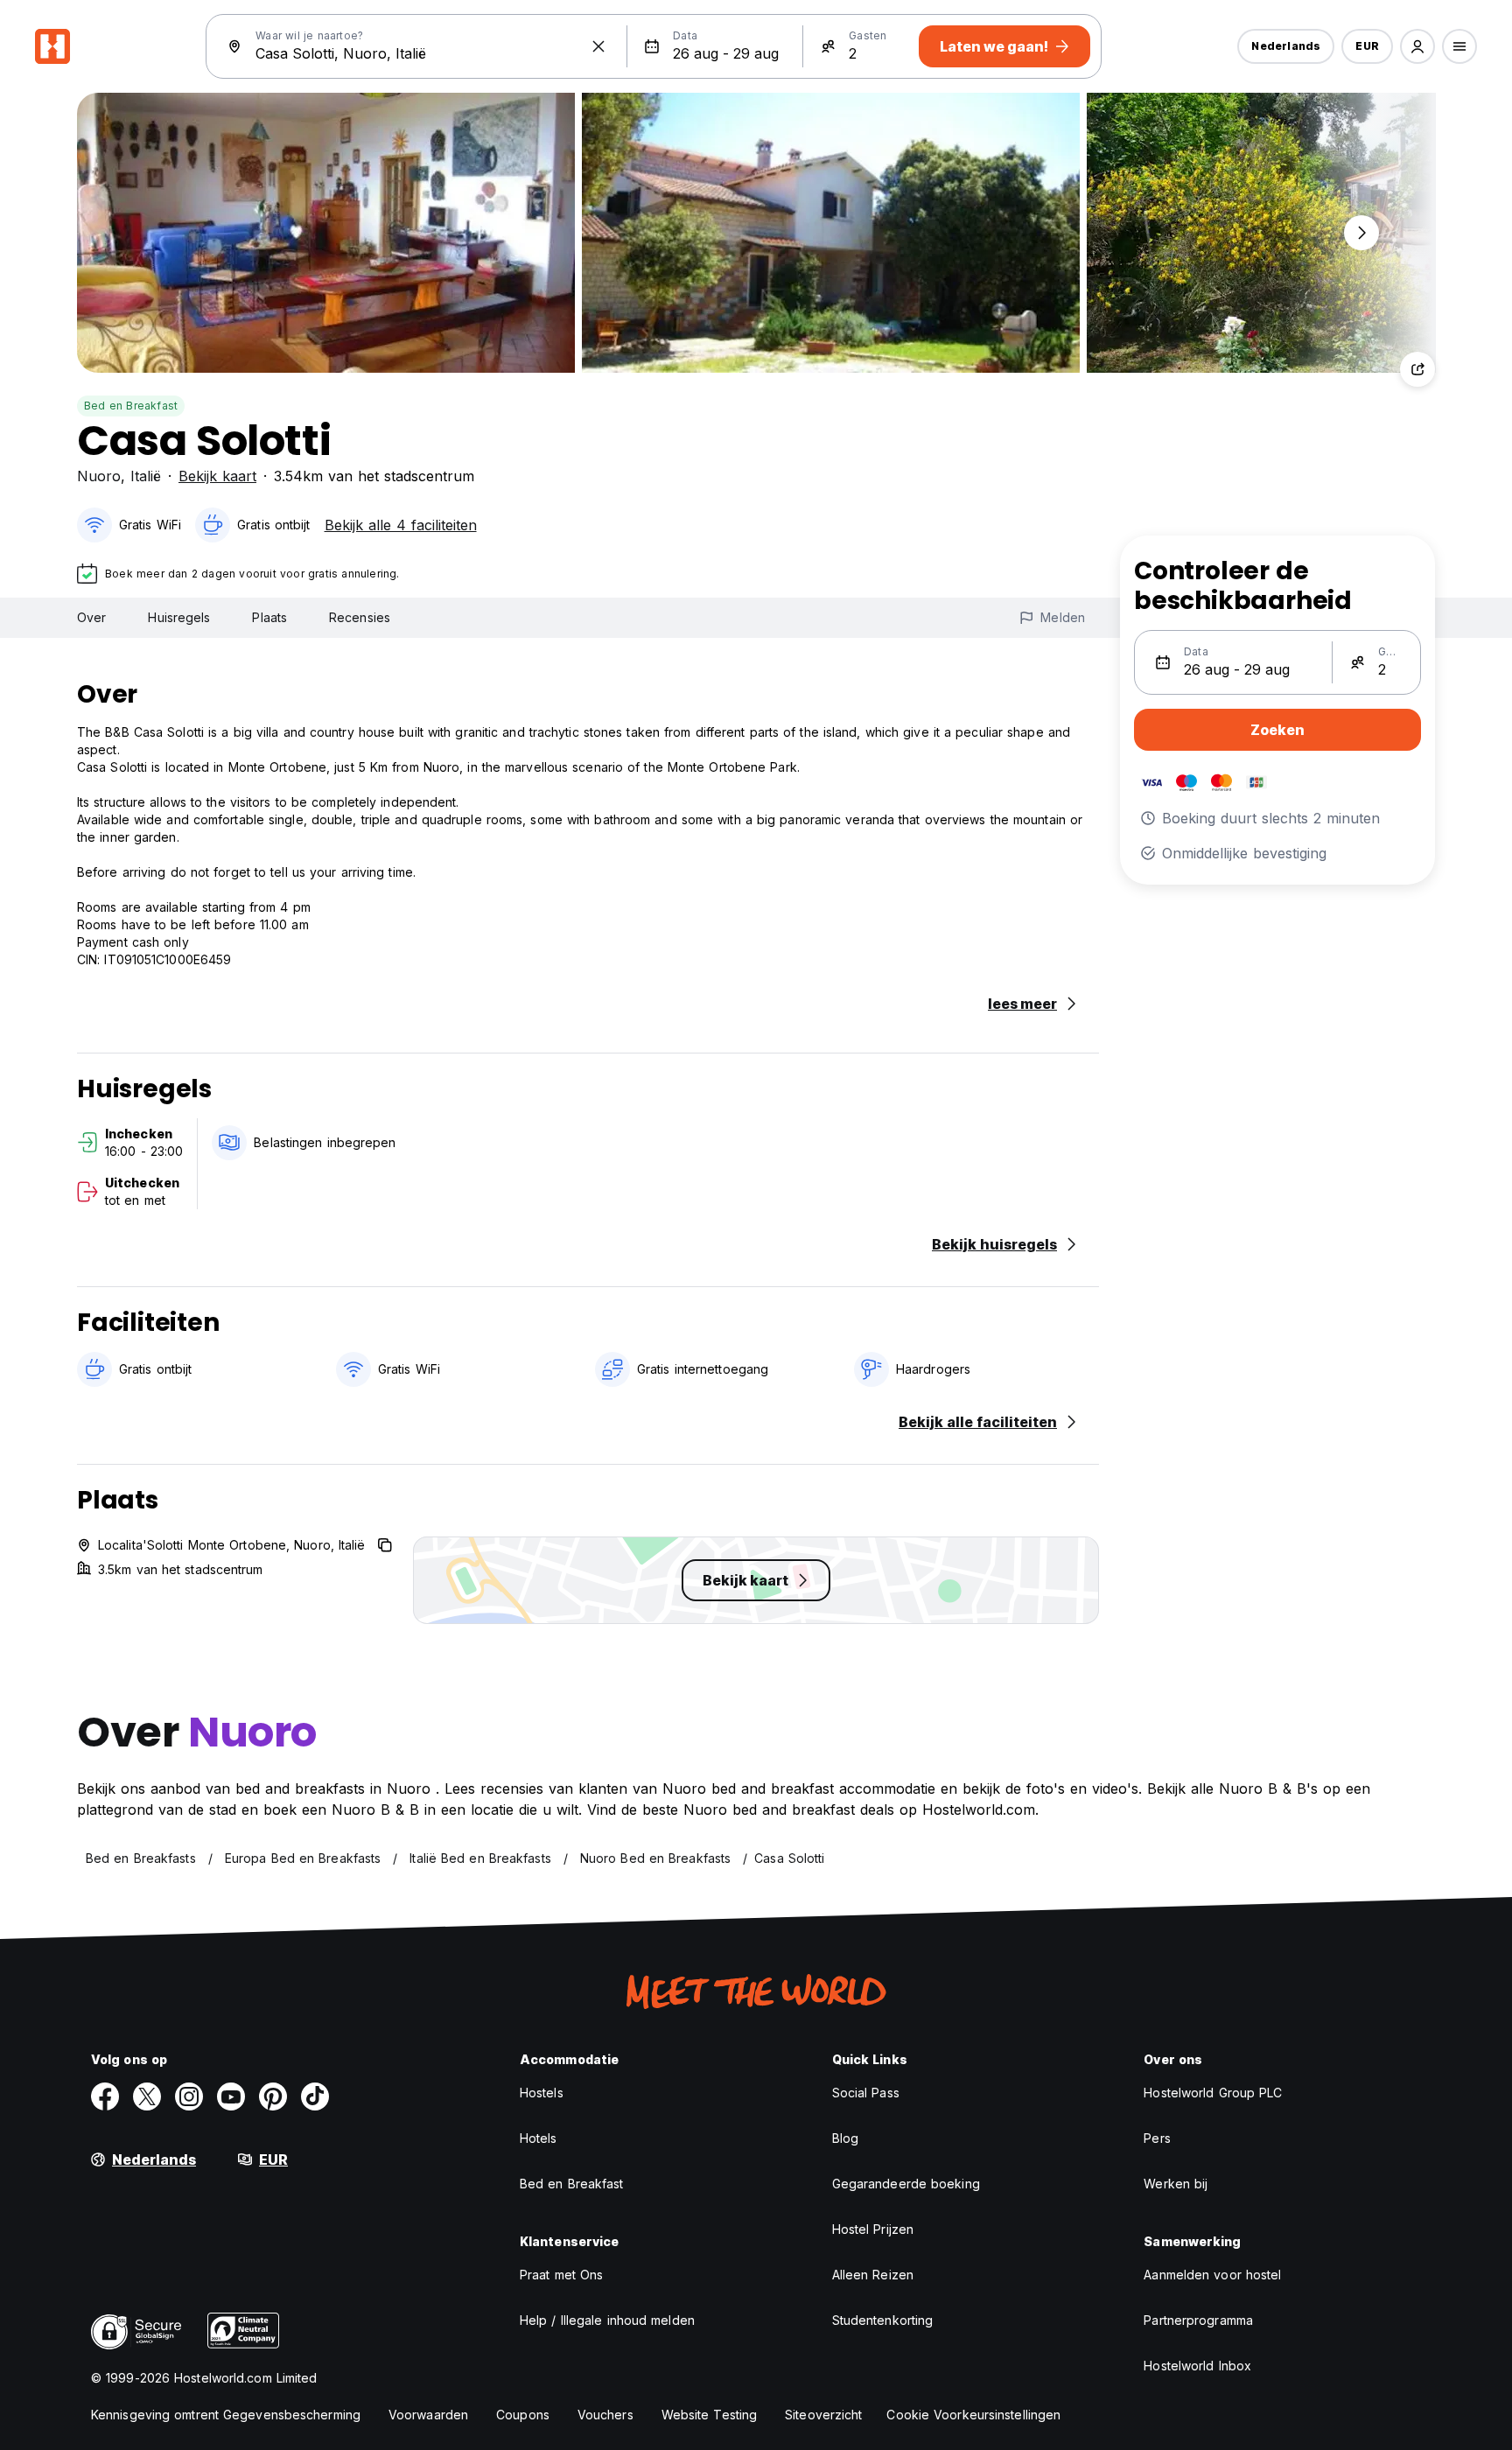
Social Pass (866, 2093)
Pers (1157, 2138)
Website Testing (710, 2415)
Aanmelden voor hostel (1212, 2275)
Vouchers (605, 2415)
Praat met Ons (561, 2275)
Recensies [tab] (360, 617)
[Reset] (598, 46)
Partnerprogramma (1198, 2320)
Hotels (539, 2138)
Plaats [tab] (269, 617)
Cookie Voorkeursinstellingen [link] (973, 2415)
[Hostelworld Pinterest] (273, 2096)
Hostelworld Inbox (1197, 2366)
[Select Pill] (1417, 46)
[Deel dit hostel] (1417, 369)
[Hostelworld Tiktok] (315, 2096)
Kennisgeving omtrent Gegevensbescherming (226, 2415)
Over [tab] (91, 617)
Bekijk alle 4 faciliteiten (401, 525)
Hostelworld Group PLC (1213, 2093)
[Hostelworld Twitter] (147, 2096)
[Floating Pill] (1361, 233)
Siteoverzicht (823, 2415)
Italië (146, 476)
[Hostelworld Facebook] (105, 2096)
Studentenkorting (883, 2320)
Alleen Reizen (873, 2275)
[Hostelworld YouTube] (231, 2096)
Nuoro (99, 476)
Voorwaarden (428, 2415)
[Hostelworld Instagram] (189, 2096)
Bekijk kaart (217, 476)
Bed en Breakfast (131, 406)
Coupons (523, 2415)
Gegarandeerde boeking (906, 2184)
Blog (845, 2138)
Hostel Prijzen (873, 2229)
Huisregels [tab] (179, 617)
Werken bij (1176, 2184)
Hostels (542, 2093)
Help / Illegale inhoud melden (607, 2320)
